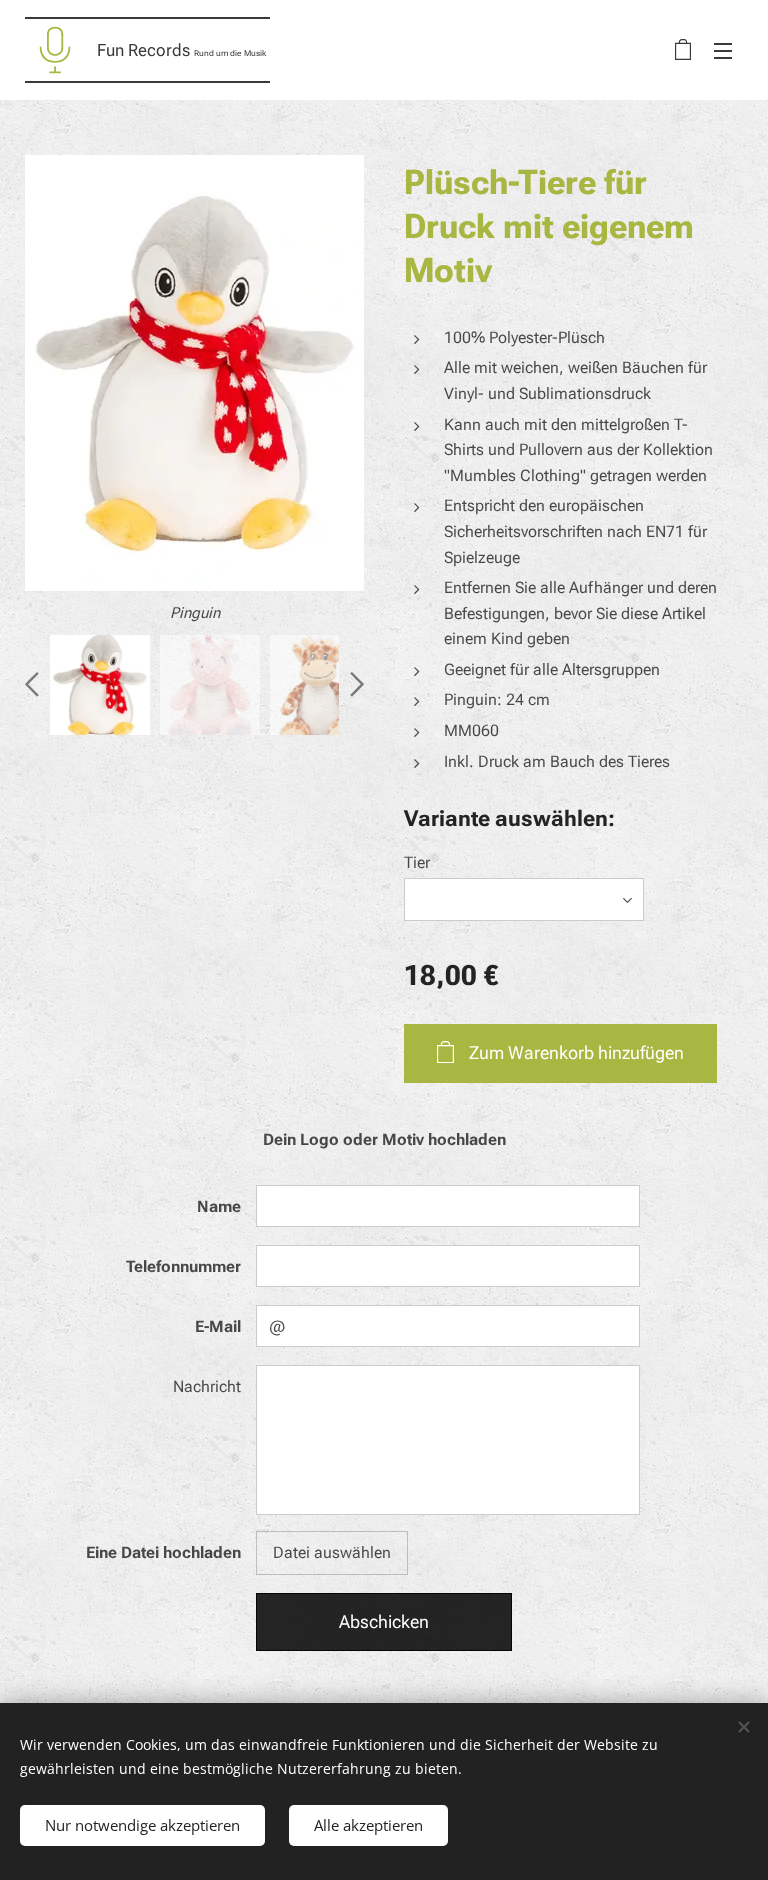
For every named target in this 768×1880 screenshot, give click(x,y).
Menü (723, 50)
